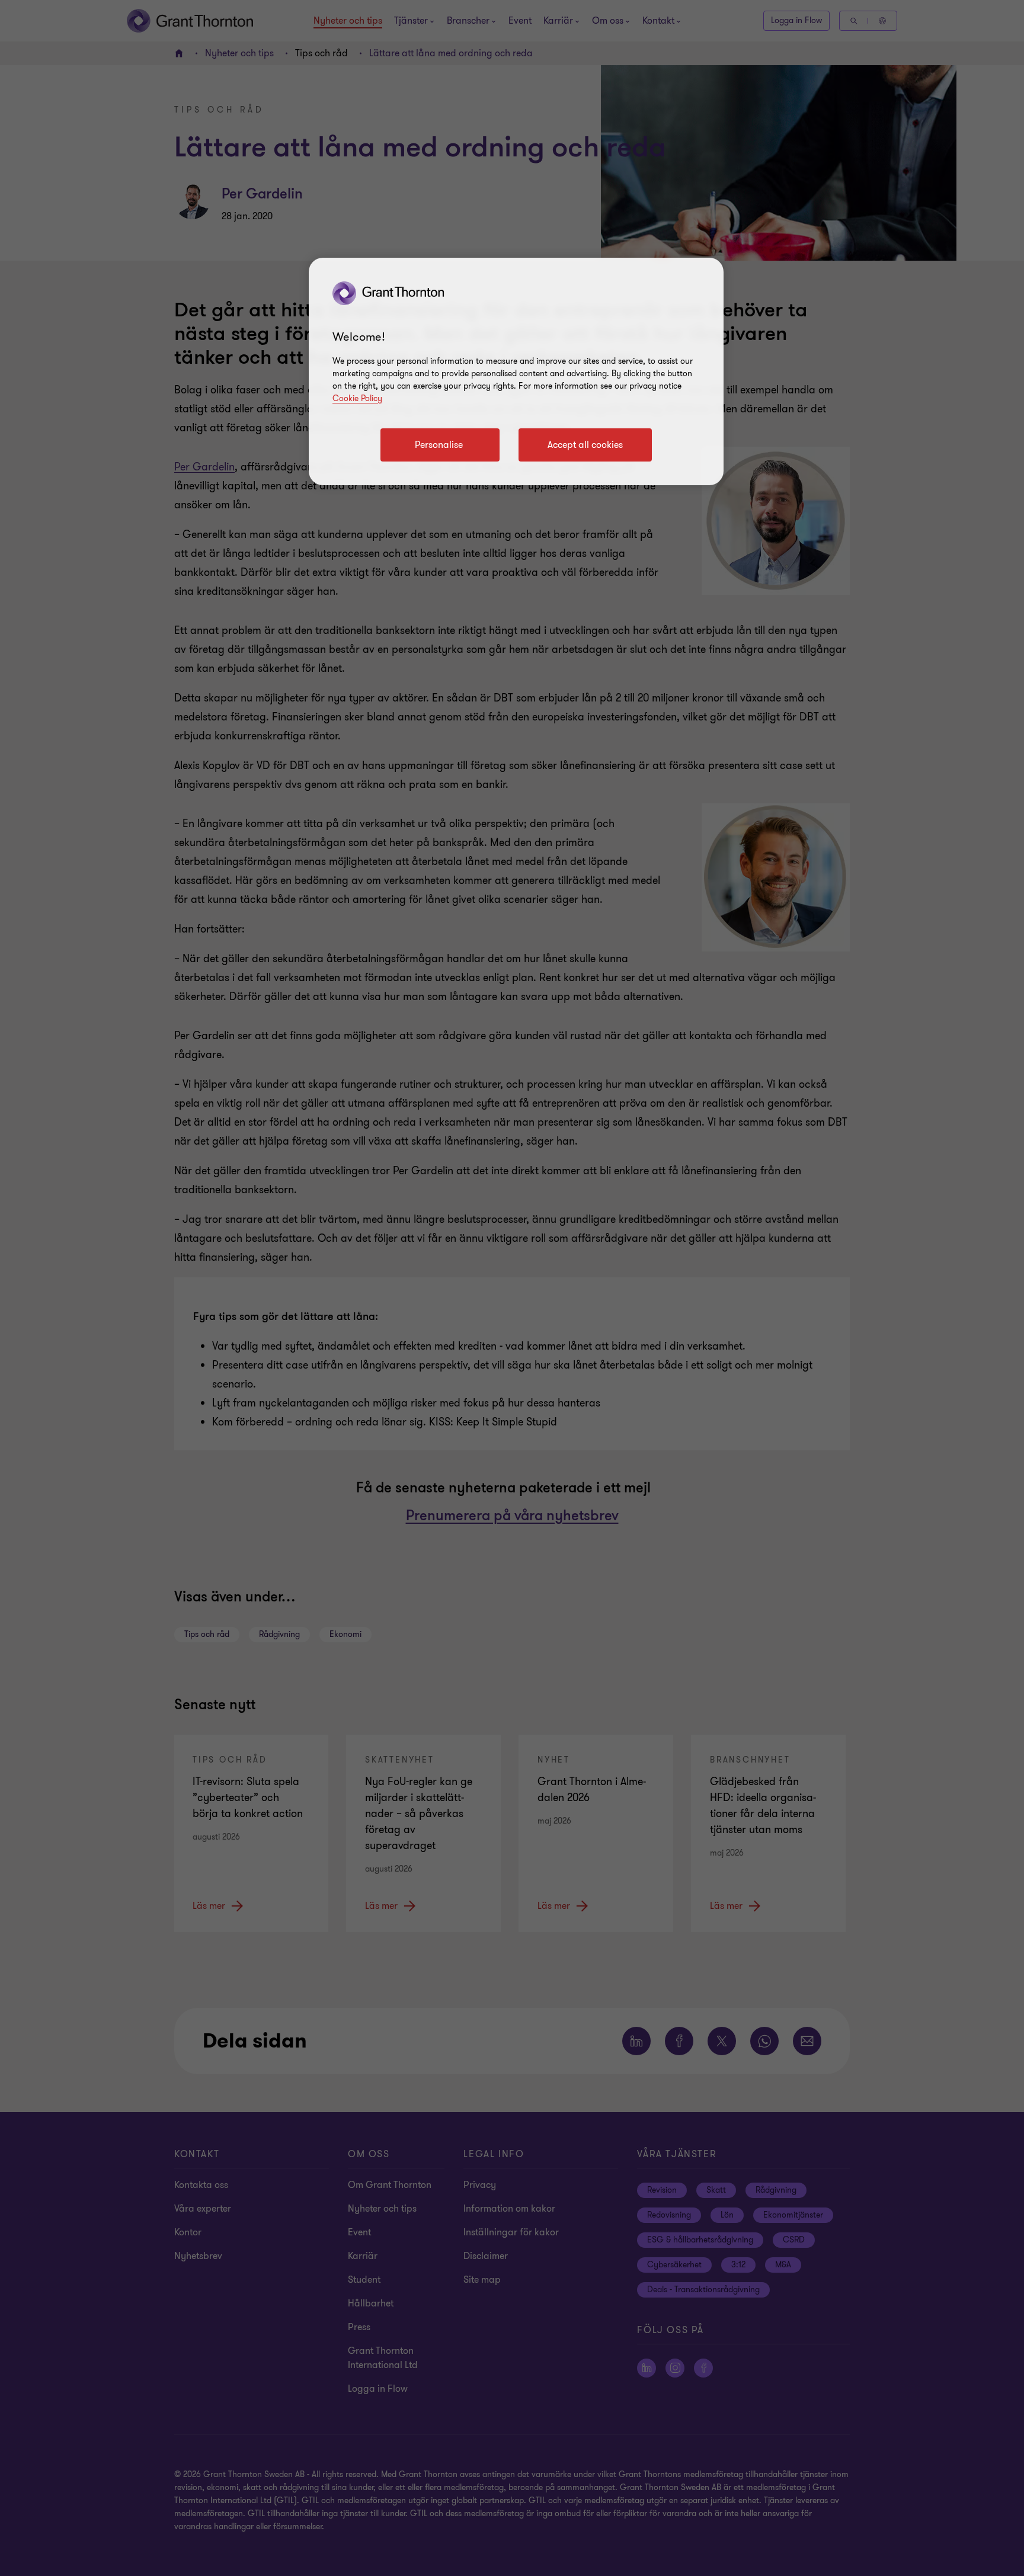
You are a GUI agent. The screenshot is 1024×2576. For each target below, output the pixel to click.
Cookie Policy (357, 398)
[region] (516, 371)
